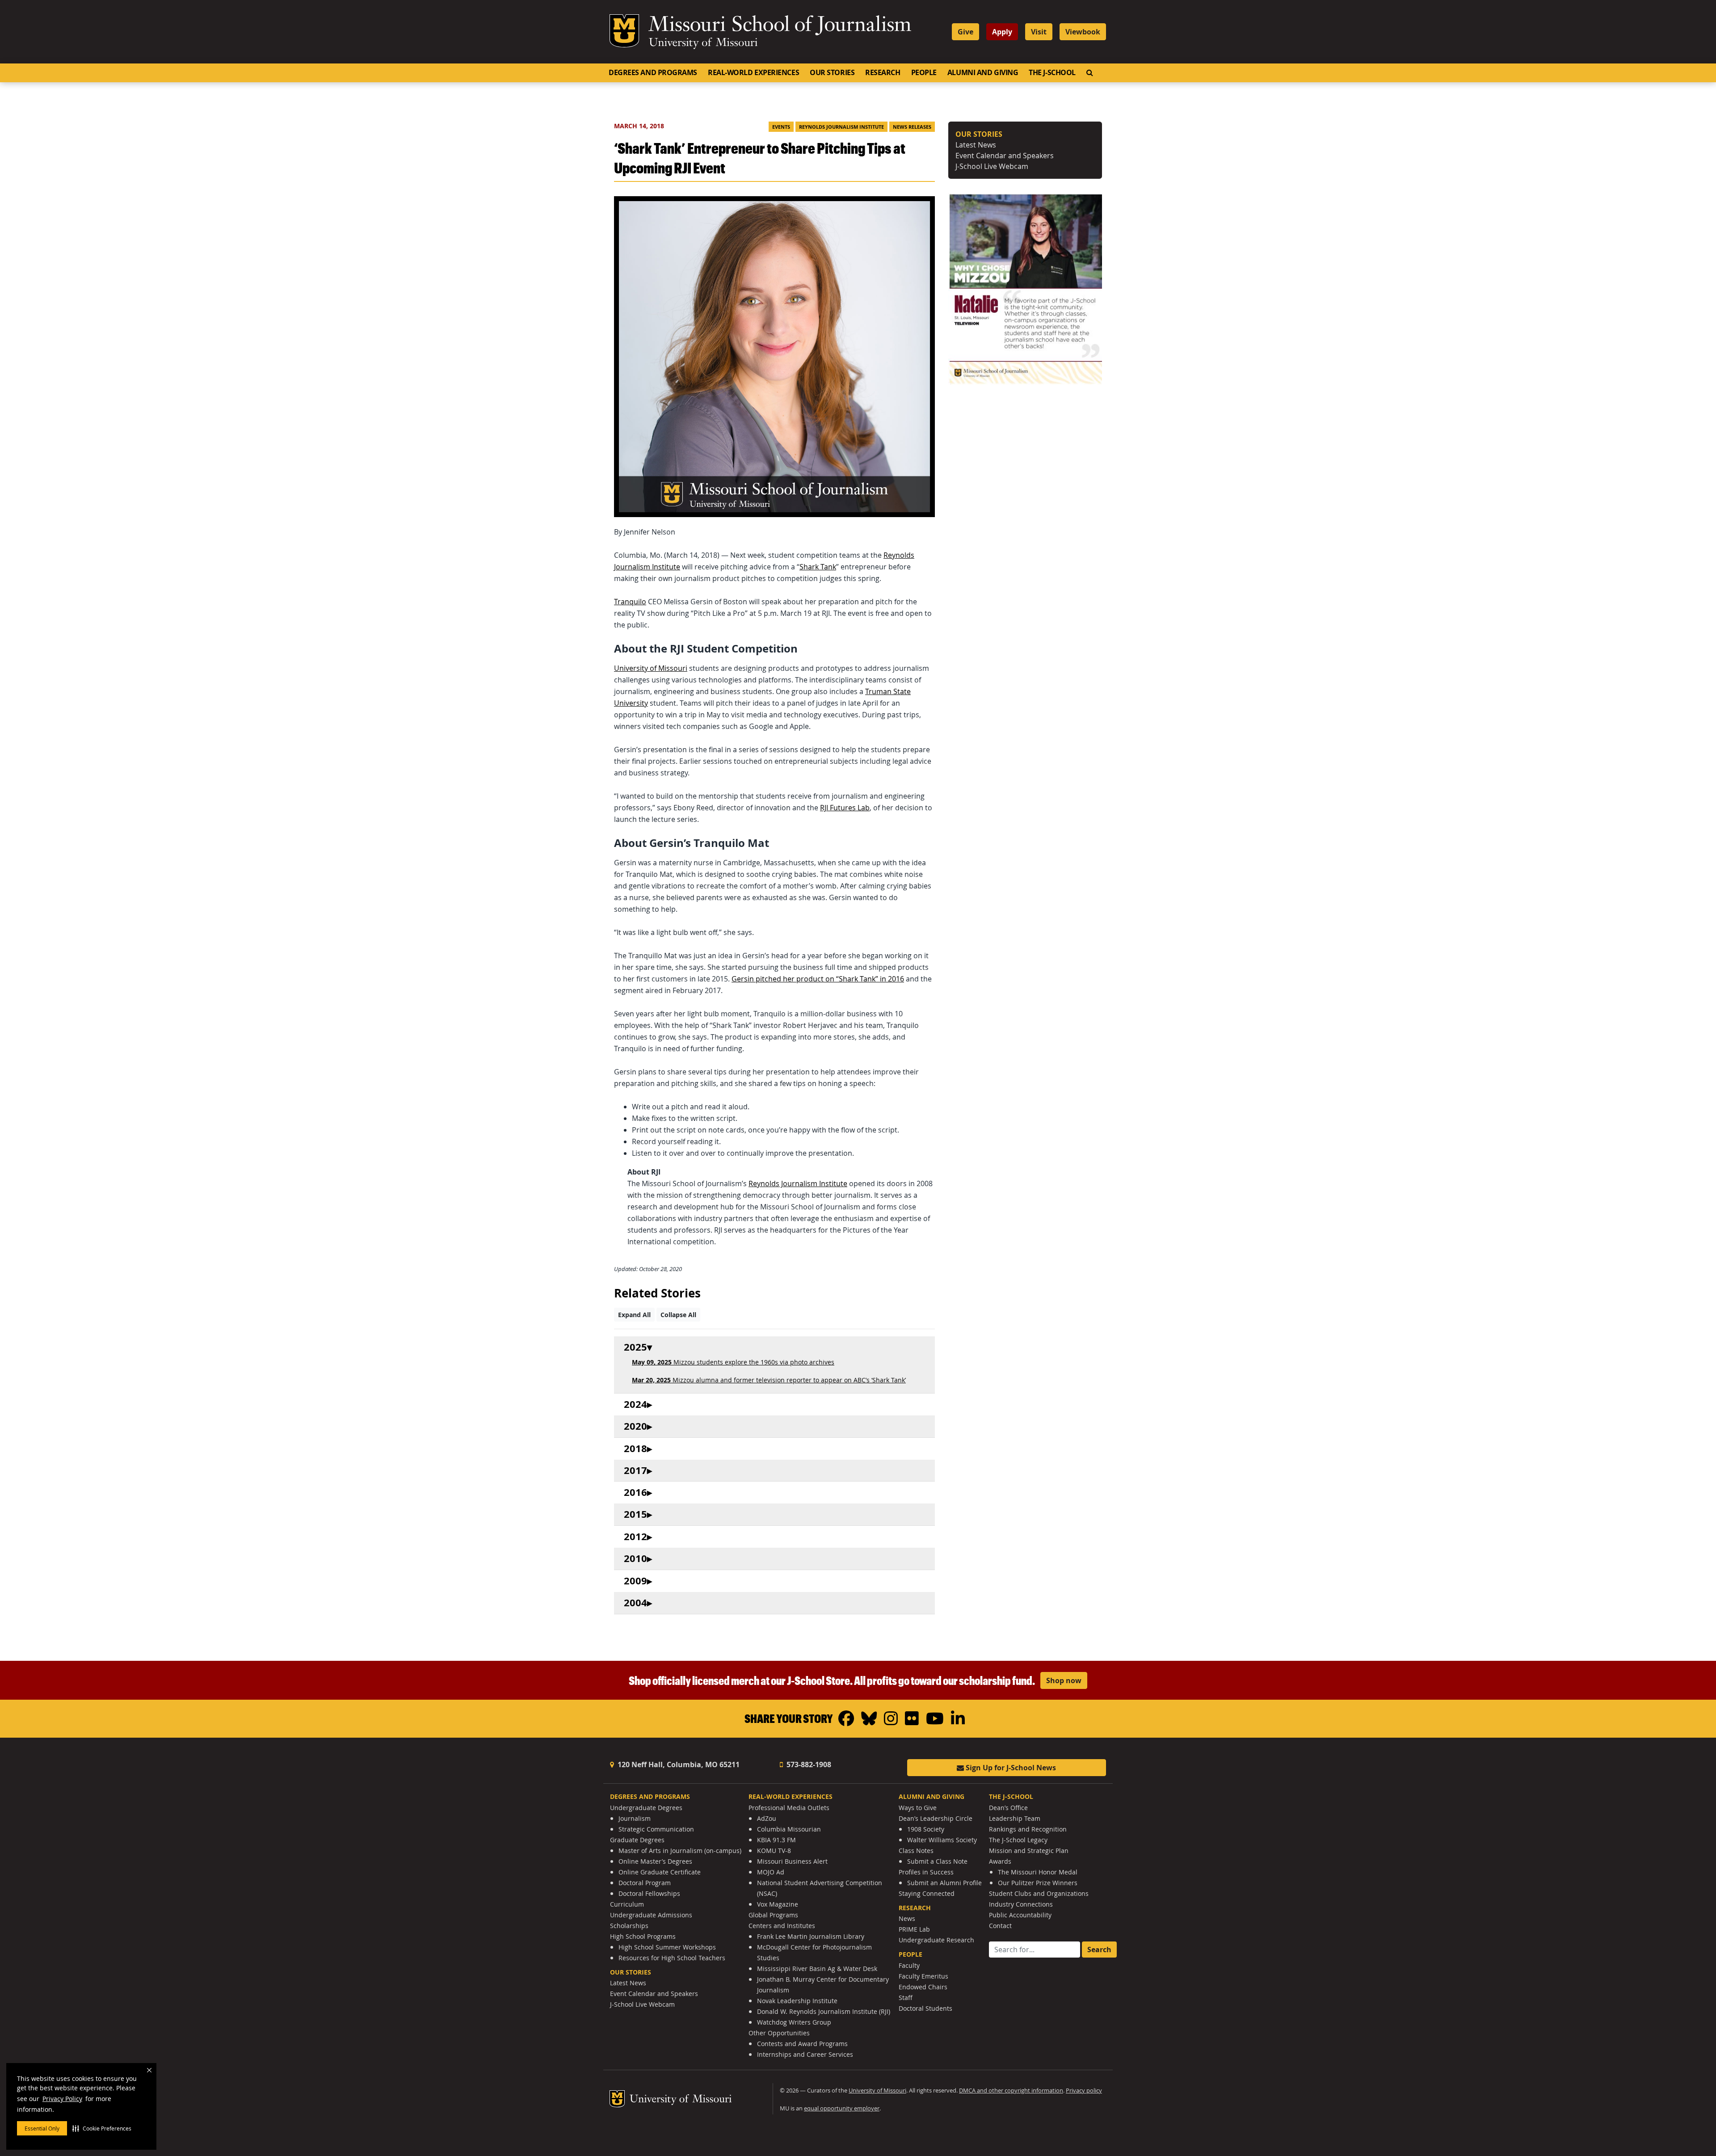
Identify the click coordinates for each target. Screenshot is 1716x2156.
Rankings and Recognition (1028, 1829)
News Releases (912, 127)
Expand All (634, 1315)
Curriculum (627, 1904)
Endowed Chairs (923, 1987)
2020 (635, 1426)
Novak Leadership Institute (797, 2001)
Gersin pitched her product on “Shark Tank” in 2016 (818, 979)
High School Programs (643, 1936)
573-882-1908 (808, 1764)
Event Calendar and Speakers (1005, 156)
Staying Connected (927, 1893)
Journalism (635, 1818)
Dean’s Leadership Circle (936, 1818)
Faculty (909, 1965)
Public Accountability (1020, 1915)
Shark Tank (818, 567)
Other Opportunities (779, 2033)
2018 (635, 1449)
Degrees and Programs (653, 72)
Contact (1000, 1926)
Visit (1039, 32)
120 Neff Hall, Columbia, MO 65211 (678, 1764)
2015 (635, 1514)
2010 (635, 1559)
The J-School (1052, 72)
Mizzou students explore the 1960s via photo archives (733, 1362)
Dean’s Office (1008, 1808)
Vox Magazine (778, 1904)
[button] (102, 2128)
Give (965, 32)
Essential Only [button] (42, 2128)
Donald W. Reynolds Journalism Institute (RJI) (824, 2011)
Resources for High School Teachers (672, 1958)
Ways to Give (918, 1808)
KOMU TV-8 (774, 1851)
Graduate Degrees (637, 1840)
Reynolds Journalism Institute (841, 127)
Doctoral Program (645, 1883)
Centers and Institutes (782, 1926)
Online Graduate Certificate (660, 1872)
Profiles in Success (926, 1872)
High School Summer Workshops (667, 1947)
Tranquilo (630, 602)
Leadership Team (1015, 1818)
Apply (1002, 32)
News (907, 1918)
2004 (635, 1603)
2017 (635, 1471)
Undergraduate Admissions (651, 1915)
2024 (635, 1404)
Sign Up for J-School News (1010, 1768)
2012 (635, 1537)
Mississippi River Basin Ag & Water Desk (817, 1969)
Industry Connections (1021, 1904)
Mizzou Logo (624, 31)
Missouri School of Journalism (780, 26)
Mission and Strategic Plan (1029, 1851)
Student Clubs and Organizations (1039, 1893)
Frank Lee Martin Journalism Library (811, 1936)
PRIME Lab (914, 1929)
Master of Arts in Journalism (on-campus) (680, 1851)
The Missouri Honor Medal (1038, 1872)
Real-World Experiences (753, 72)
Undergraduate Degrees (646, 1808)
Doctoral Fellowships (649, 1893)
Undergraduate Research (936, 1940)
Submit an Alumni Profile (944, 1883)
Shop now (1064, 1680)
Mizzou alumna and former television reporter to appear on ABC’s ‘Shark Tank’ (769, 1380)
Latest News (976, 145)
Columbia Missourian (789, 1829)
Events (781, 127)
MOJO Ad (771, 1872)
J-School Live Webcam (992, 166)
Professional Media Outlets (789, 1808)
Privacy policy (1084, 2091)
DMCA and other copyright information (1011, 2091)
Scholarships (629, 1926)
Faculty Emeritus (923, 1976)
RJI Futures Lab (845, 808)
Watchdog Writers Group (794, 2022)
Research (883, 72)
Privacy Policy (62, 2099)
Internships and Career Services (805, 2054)
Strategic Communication (656, 1829)
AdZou (767, 1818)
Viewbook (1083, 32)
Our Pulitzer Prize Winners (1038, 1883)
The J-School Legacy (1018, 1840)
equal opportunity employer (842, 2108)
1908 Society (926, 1829)
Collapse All (678, 1315)
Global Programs (773, 1915)
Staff (906, 1998)
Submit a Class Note (937, 1861)
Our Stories (832, 72)
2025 (635, 1347)
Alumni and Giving (983, 72)
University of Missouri (703, 43)
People (924, 72)
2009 (635, 1581)
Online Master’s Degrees (655, 1861)
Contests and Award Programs (802, 2044)
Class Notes (916, 1851)
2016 (635, 1493)
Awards (1000, 1861)
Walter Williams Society (942, 1840)
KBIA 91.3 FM (776, 1840)
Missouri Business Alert (792, 1861)
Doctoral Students (925, 2008)
